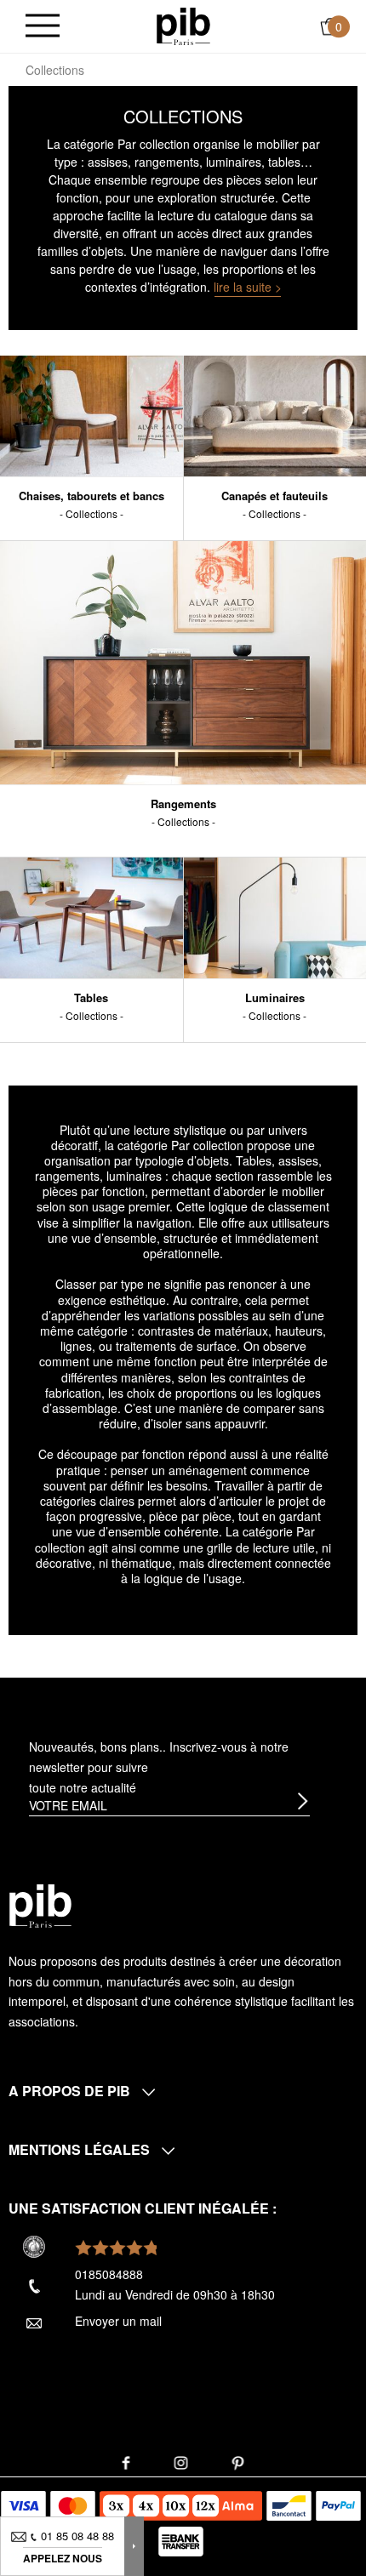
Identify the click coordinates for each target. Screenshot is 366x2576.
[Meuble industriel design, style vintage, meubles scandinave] (183, 25)
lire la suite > (248, 287)
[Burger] (43, 27)
